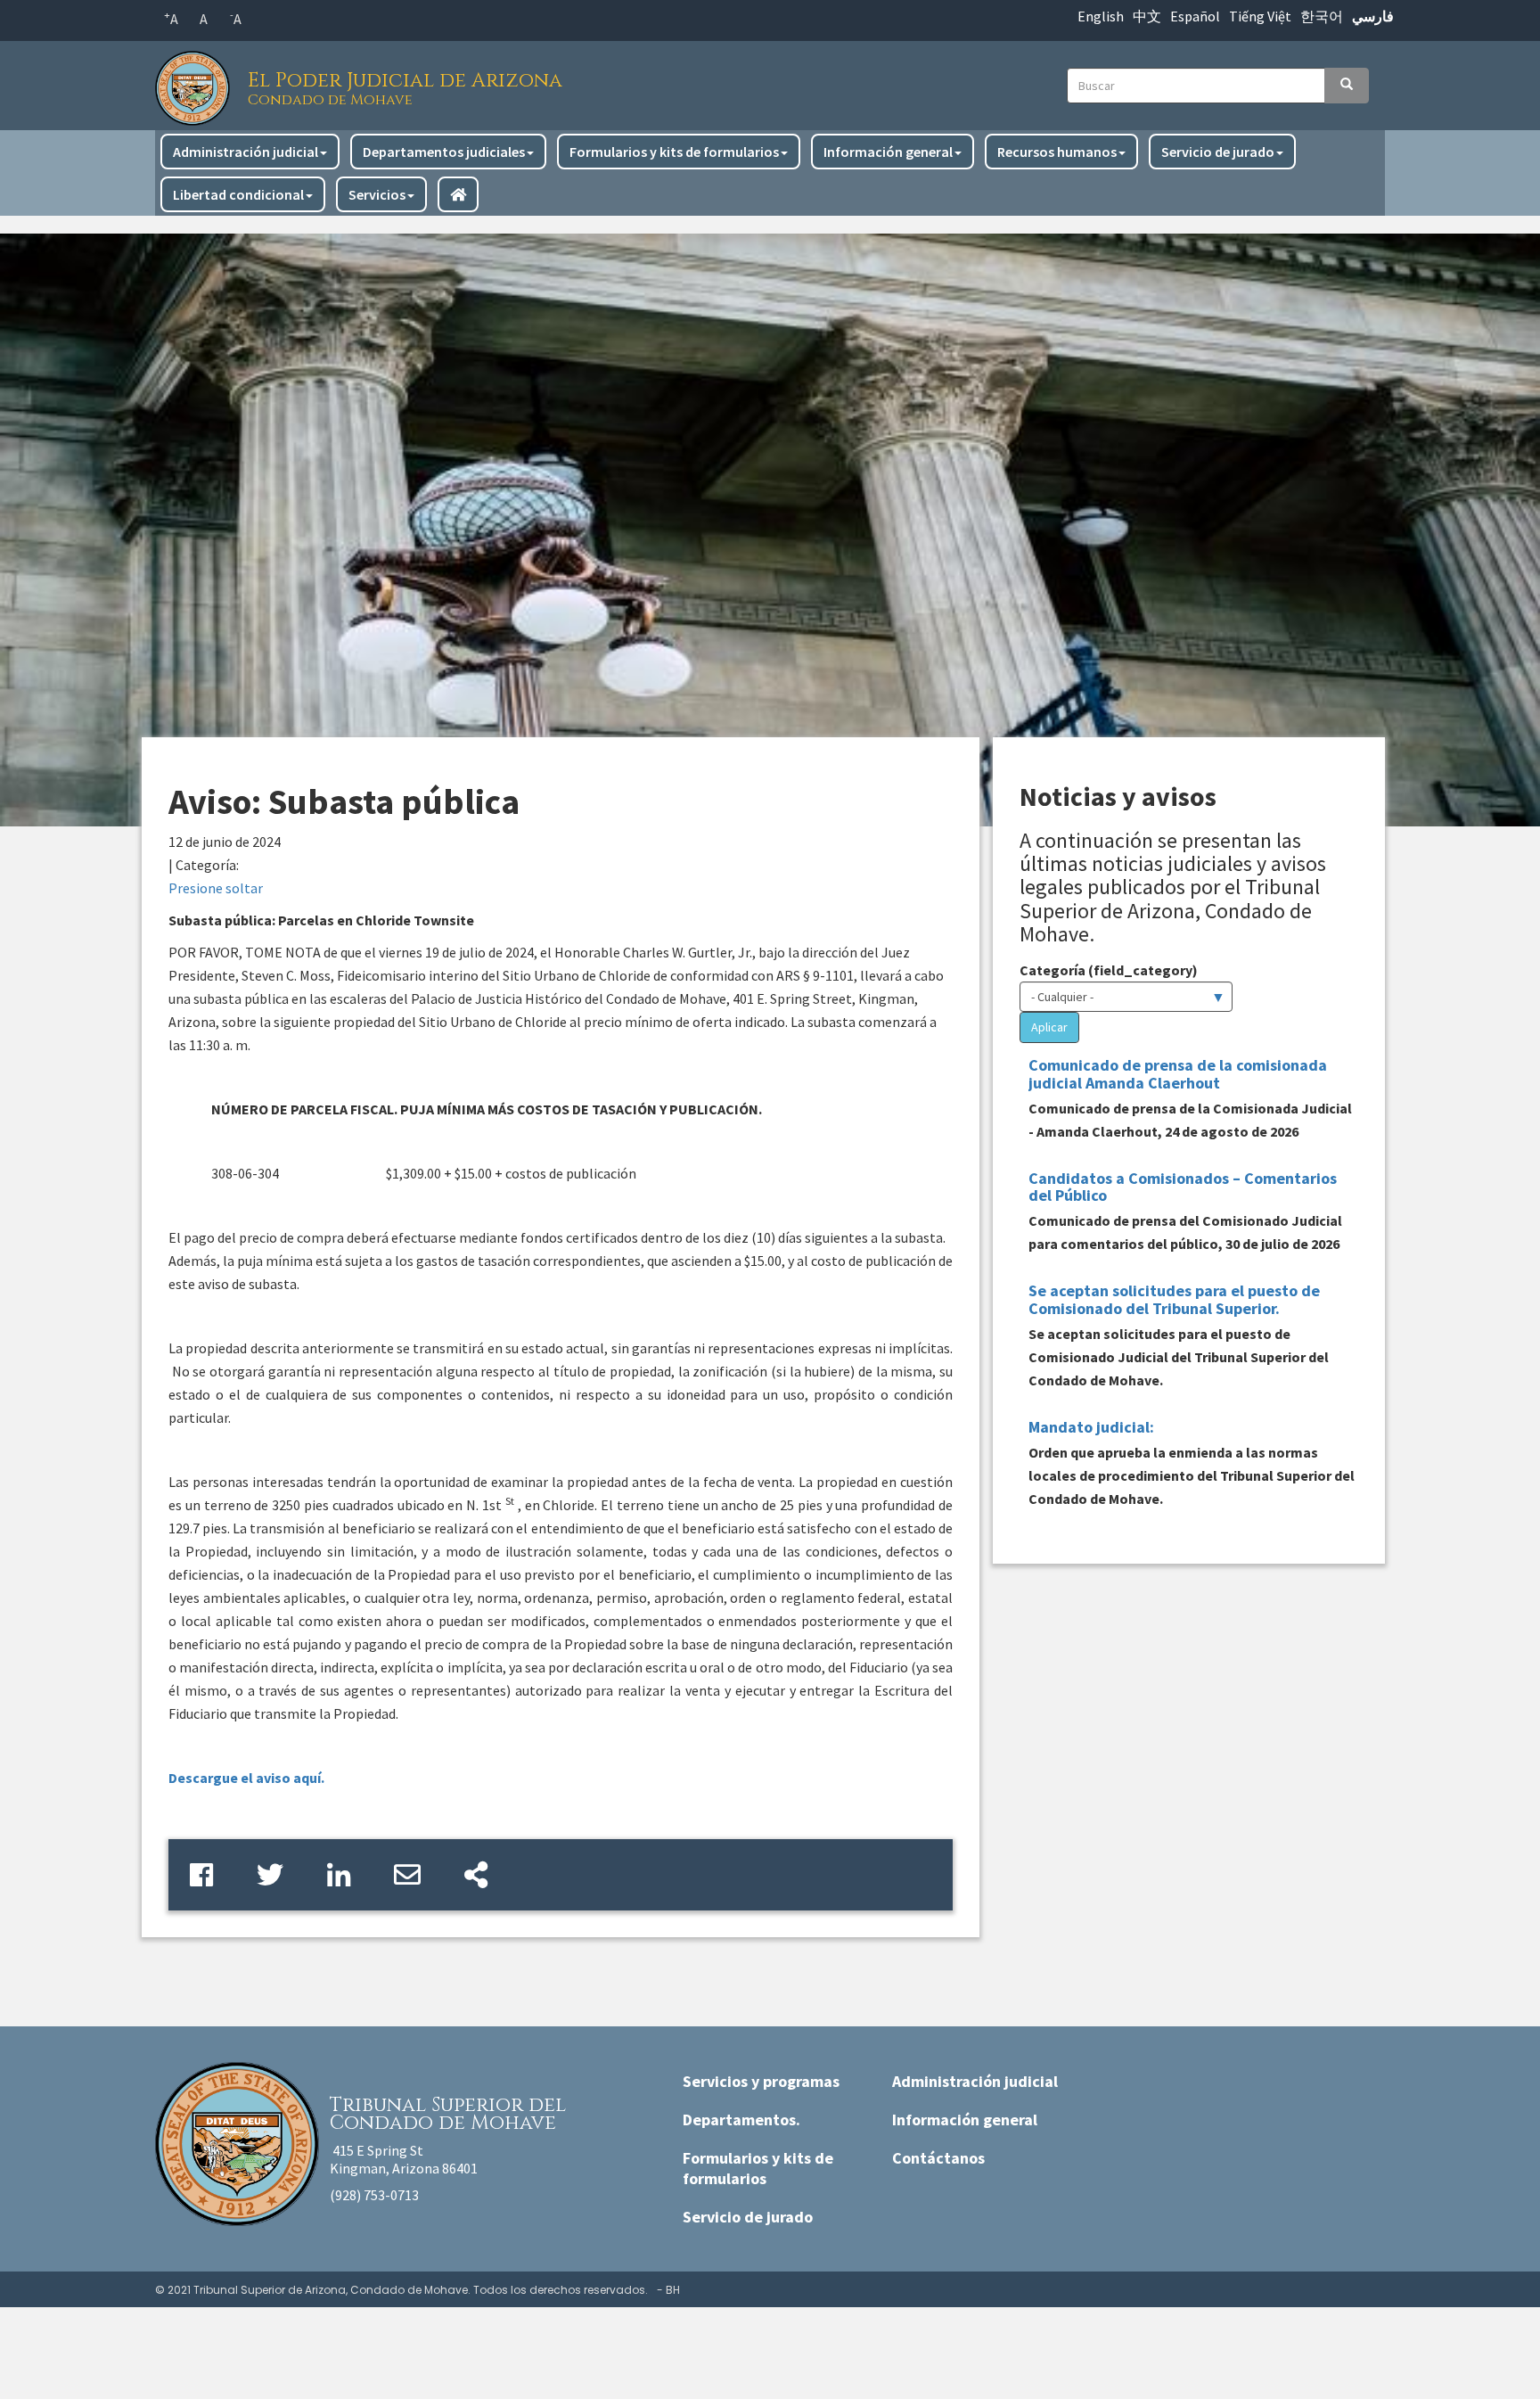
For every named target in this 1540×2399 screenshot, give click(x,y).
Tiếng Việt (1260, 16)
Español (1195, 16)
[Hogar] (197, 83)
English (1101, 16)
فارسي (1373, 16)
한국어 (1322, 16)
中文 (1147, 16)
